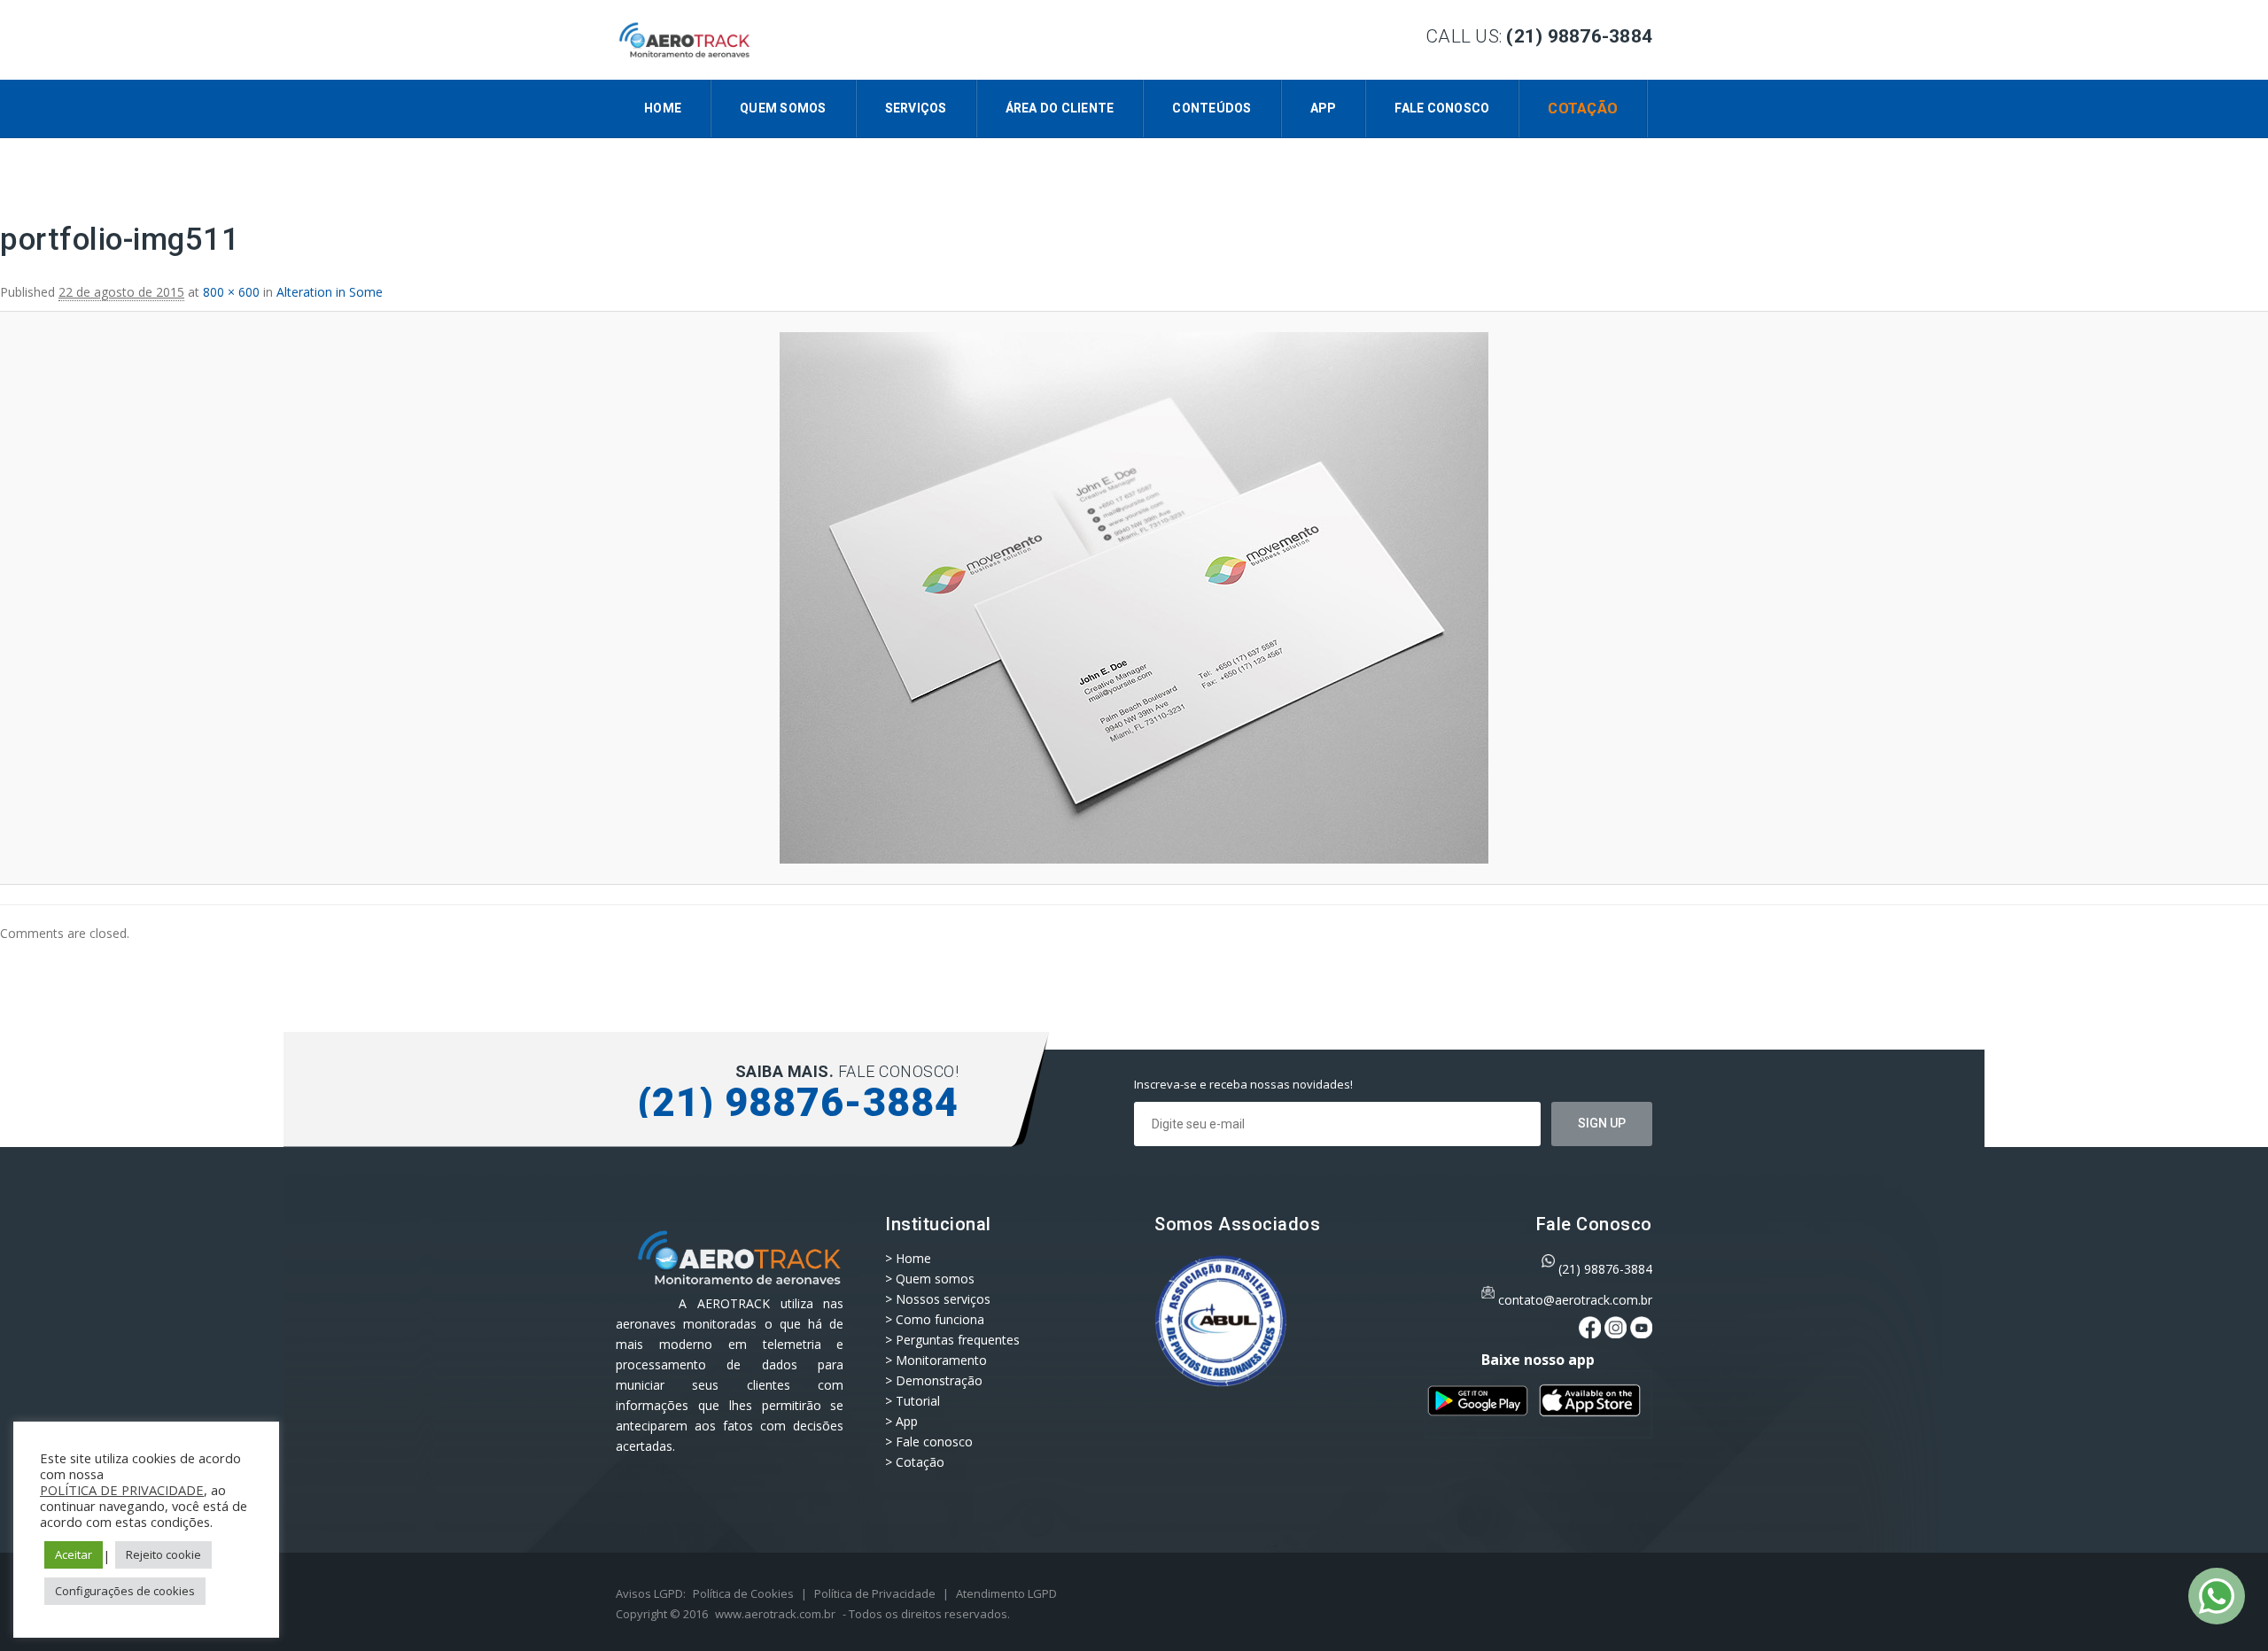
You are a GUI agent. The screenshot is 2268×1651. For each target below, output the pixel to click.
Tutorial (918, 1401)
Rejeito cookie (163, 1554)
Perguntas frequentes (958, 1340)
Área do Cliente (1060, 108)
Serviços (916, 108)
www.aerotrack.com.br (775, 1614)
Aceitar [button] (74, 1554)
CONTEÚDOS (1212, 108)
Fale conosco (1442, 108)
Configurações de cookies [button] (125, 1591)
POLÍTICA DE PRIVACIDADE (122, 1490)
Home (663, 108)
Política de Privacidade (875, 1593)
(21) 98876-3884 (1605, 1269)
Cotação (1583, 109)
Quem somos (783, 108)
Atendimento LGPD (1006, 1593)
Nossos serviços (943, 1299)
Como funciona (940, 1319)
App (1324, 108)
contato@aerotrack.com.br (1575, 1300)
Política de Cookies (743, 1593)
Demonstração (939, 1380)
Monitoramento (941, 1360)
